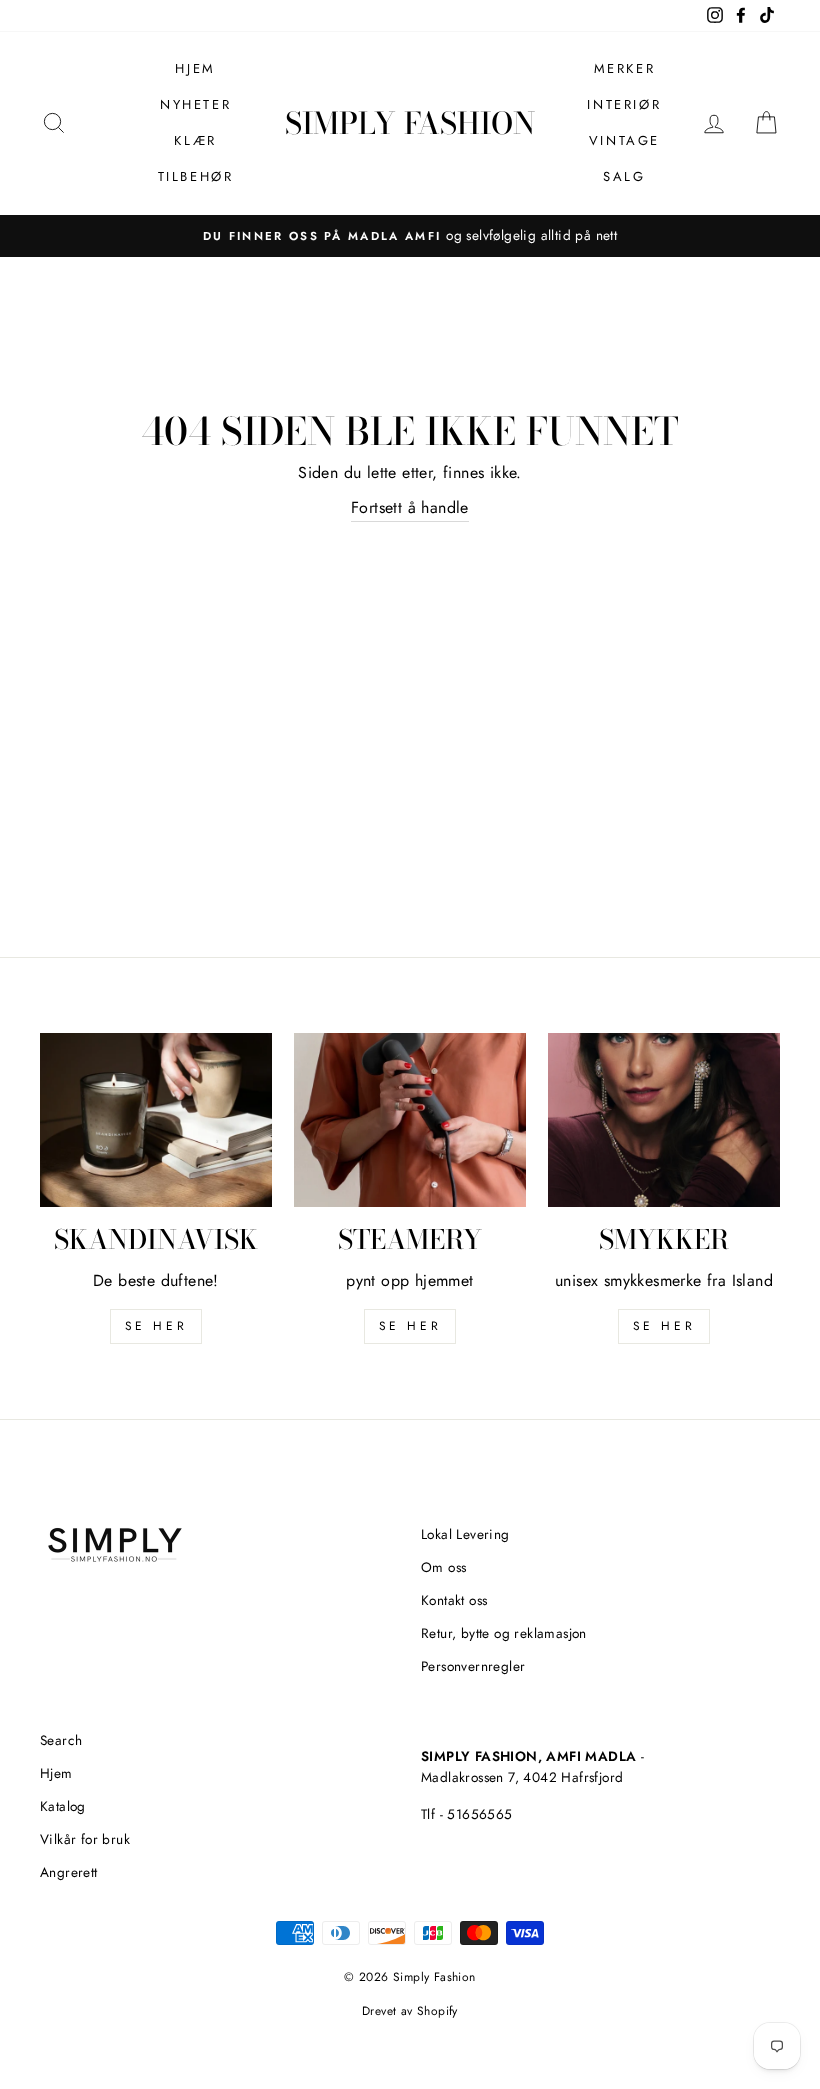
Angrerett (69, 1872)
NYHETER (195, 104)
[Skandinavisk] (156, 1120)
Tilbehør (196, 176)
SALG (624, 176)
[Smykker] (664, 1120)
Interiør (624, 104)
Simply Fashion (410, 123)
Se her (410, 1326)
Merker (625, 68)
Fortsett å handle (410, 507)
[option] (410, 236)
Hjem (195, 68)
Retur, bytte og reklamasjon (504, 1633)
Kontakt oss (454, 1600)
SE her (156, 1326)
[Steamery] (410, 1120)
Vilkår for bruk (85, 1839)
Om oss (443, 1567)
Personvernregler (473, 1666)
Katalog (63, 1806)
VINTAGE (624, 140)
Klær (195, 140)
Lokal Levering (465, 1534)
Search (61, 1740)
